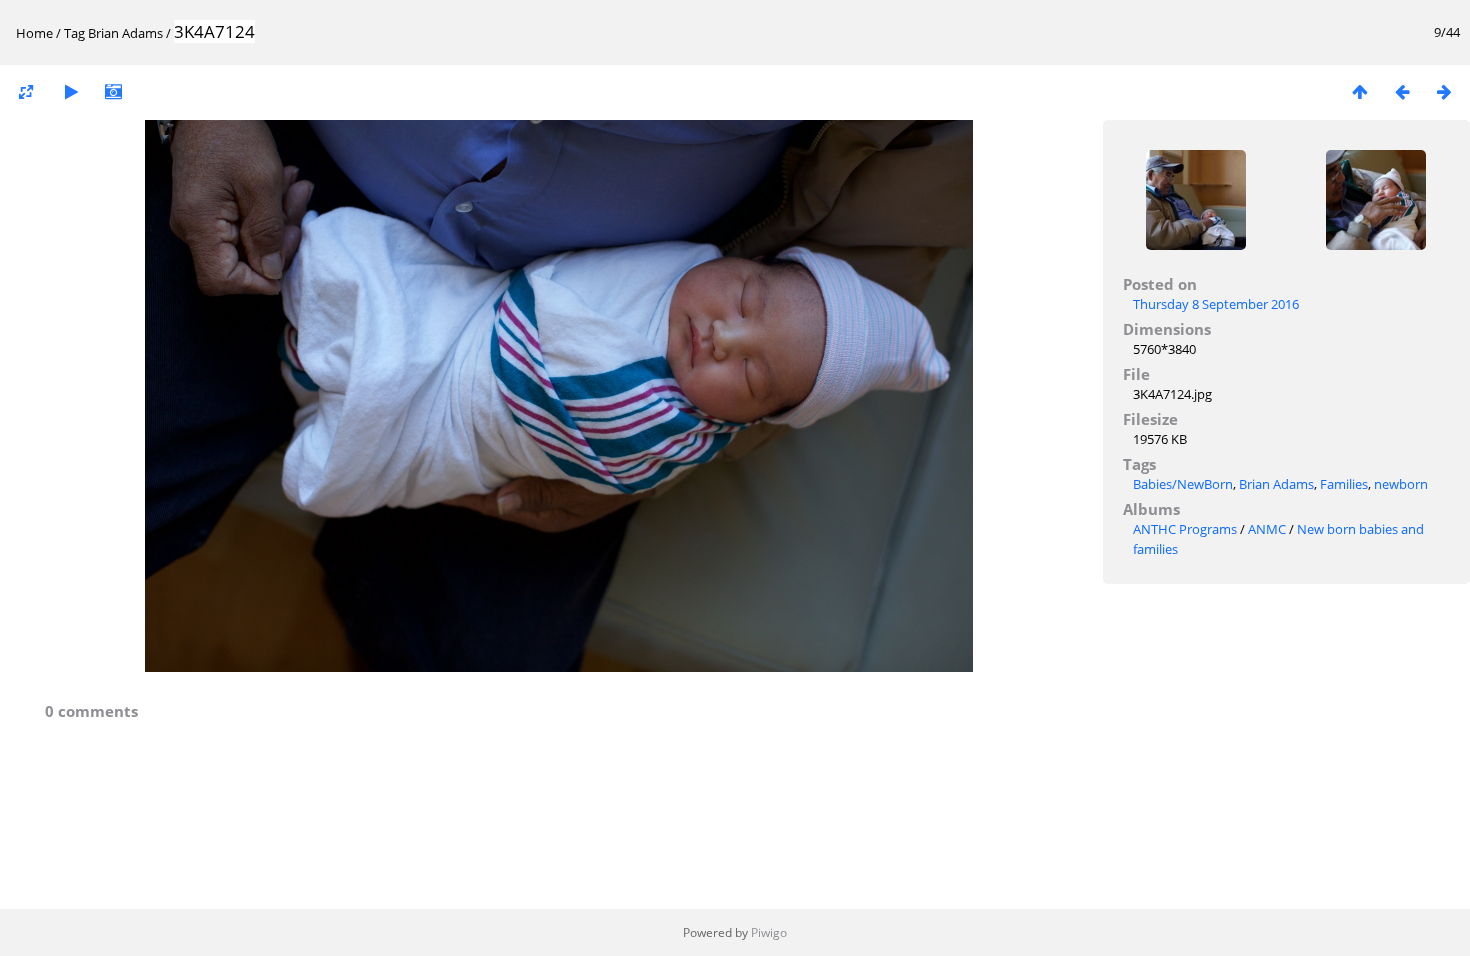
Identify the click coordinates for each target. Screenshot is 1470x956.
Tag (74, 33)
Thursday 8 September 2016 (1216, 304)
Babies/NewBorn (1183, 484)
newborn (1401, 484)
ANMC (1267, 529)
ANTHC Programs (1185, 529)
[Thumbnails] (1360, 91)
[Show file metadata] (113, 91)
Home (34, 33)
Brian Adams (125, 33)
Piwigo (769, 932)
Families (1344, 484)
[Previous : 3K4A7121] (1402, 91)
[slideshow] (71, 91)
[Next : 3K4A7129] (1444, 91)
